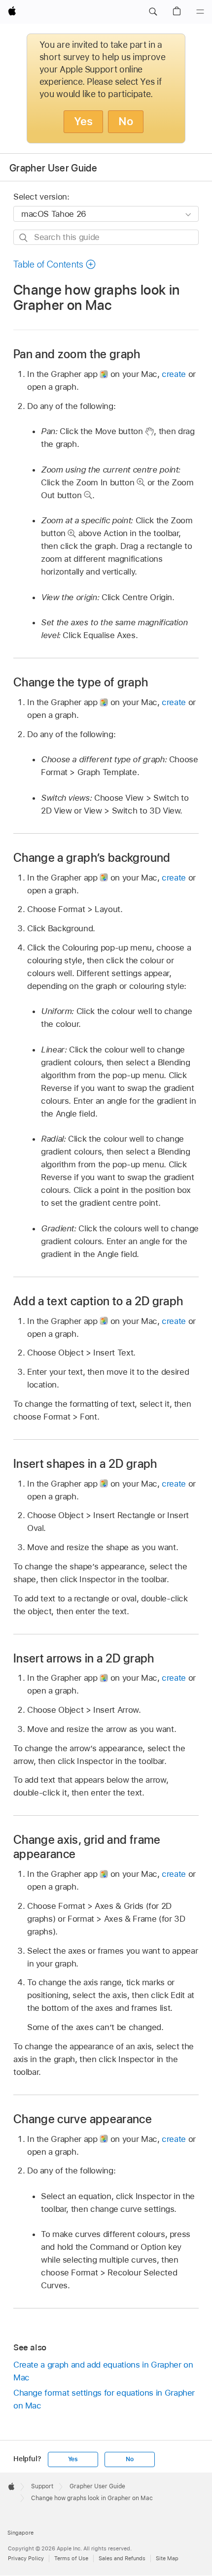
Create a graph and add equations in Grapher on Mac (103, 2371)
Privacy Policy (26, 2558)
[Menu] (200, 12)
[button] (153, 12)
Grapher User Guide (53, 168)
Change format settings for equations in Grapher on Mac (104, 2399)
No (126, 121)
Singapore (20, 2533)
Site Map (167, 2558)
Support (42, 2486)
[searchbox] (106, 237)
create (174, 374)
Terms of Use (71, 2558)
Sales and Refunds (122, 2558)
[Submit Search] (24, 238)
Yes (83, 121)
